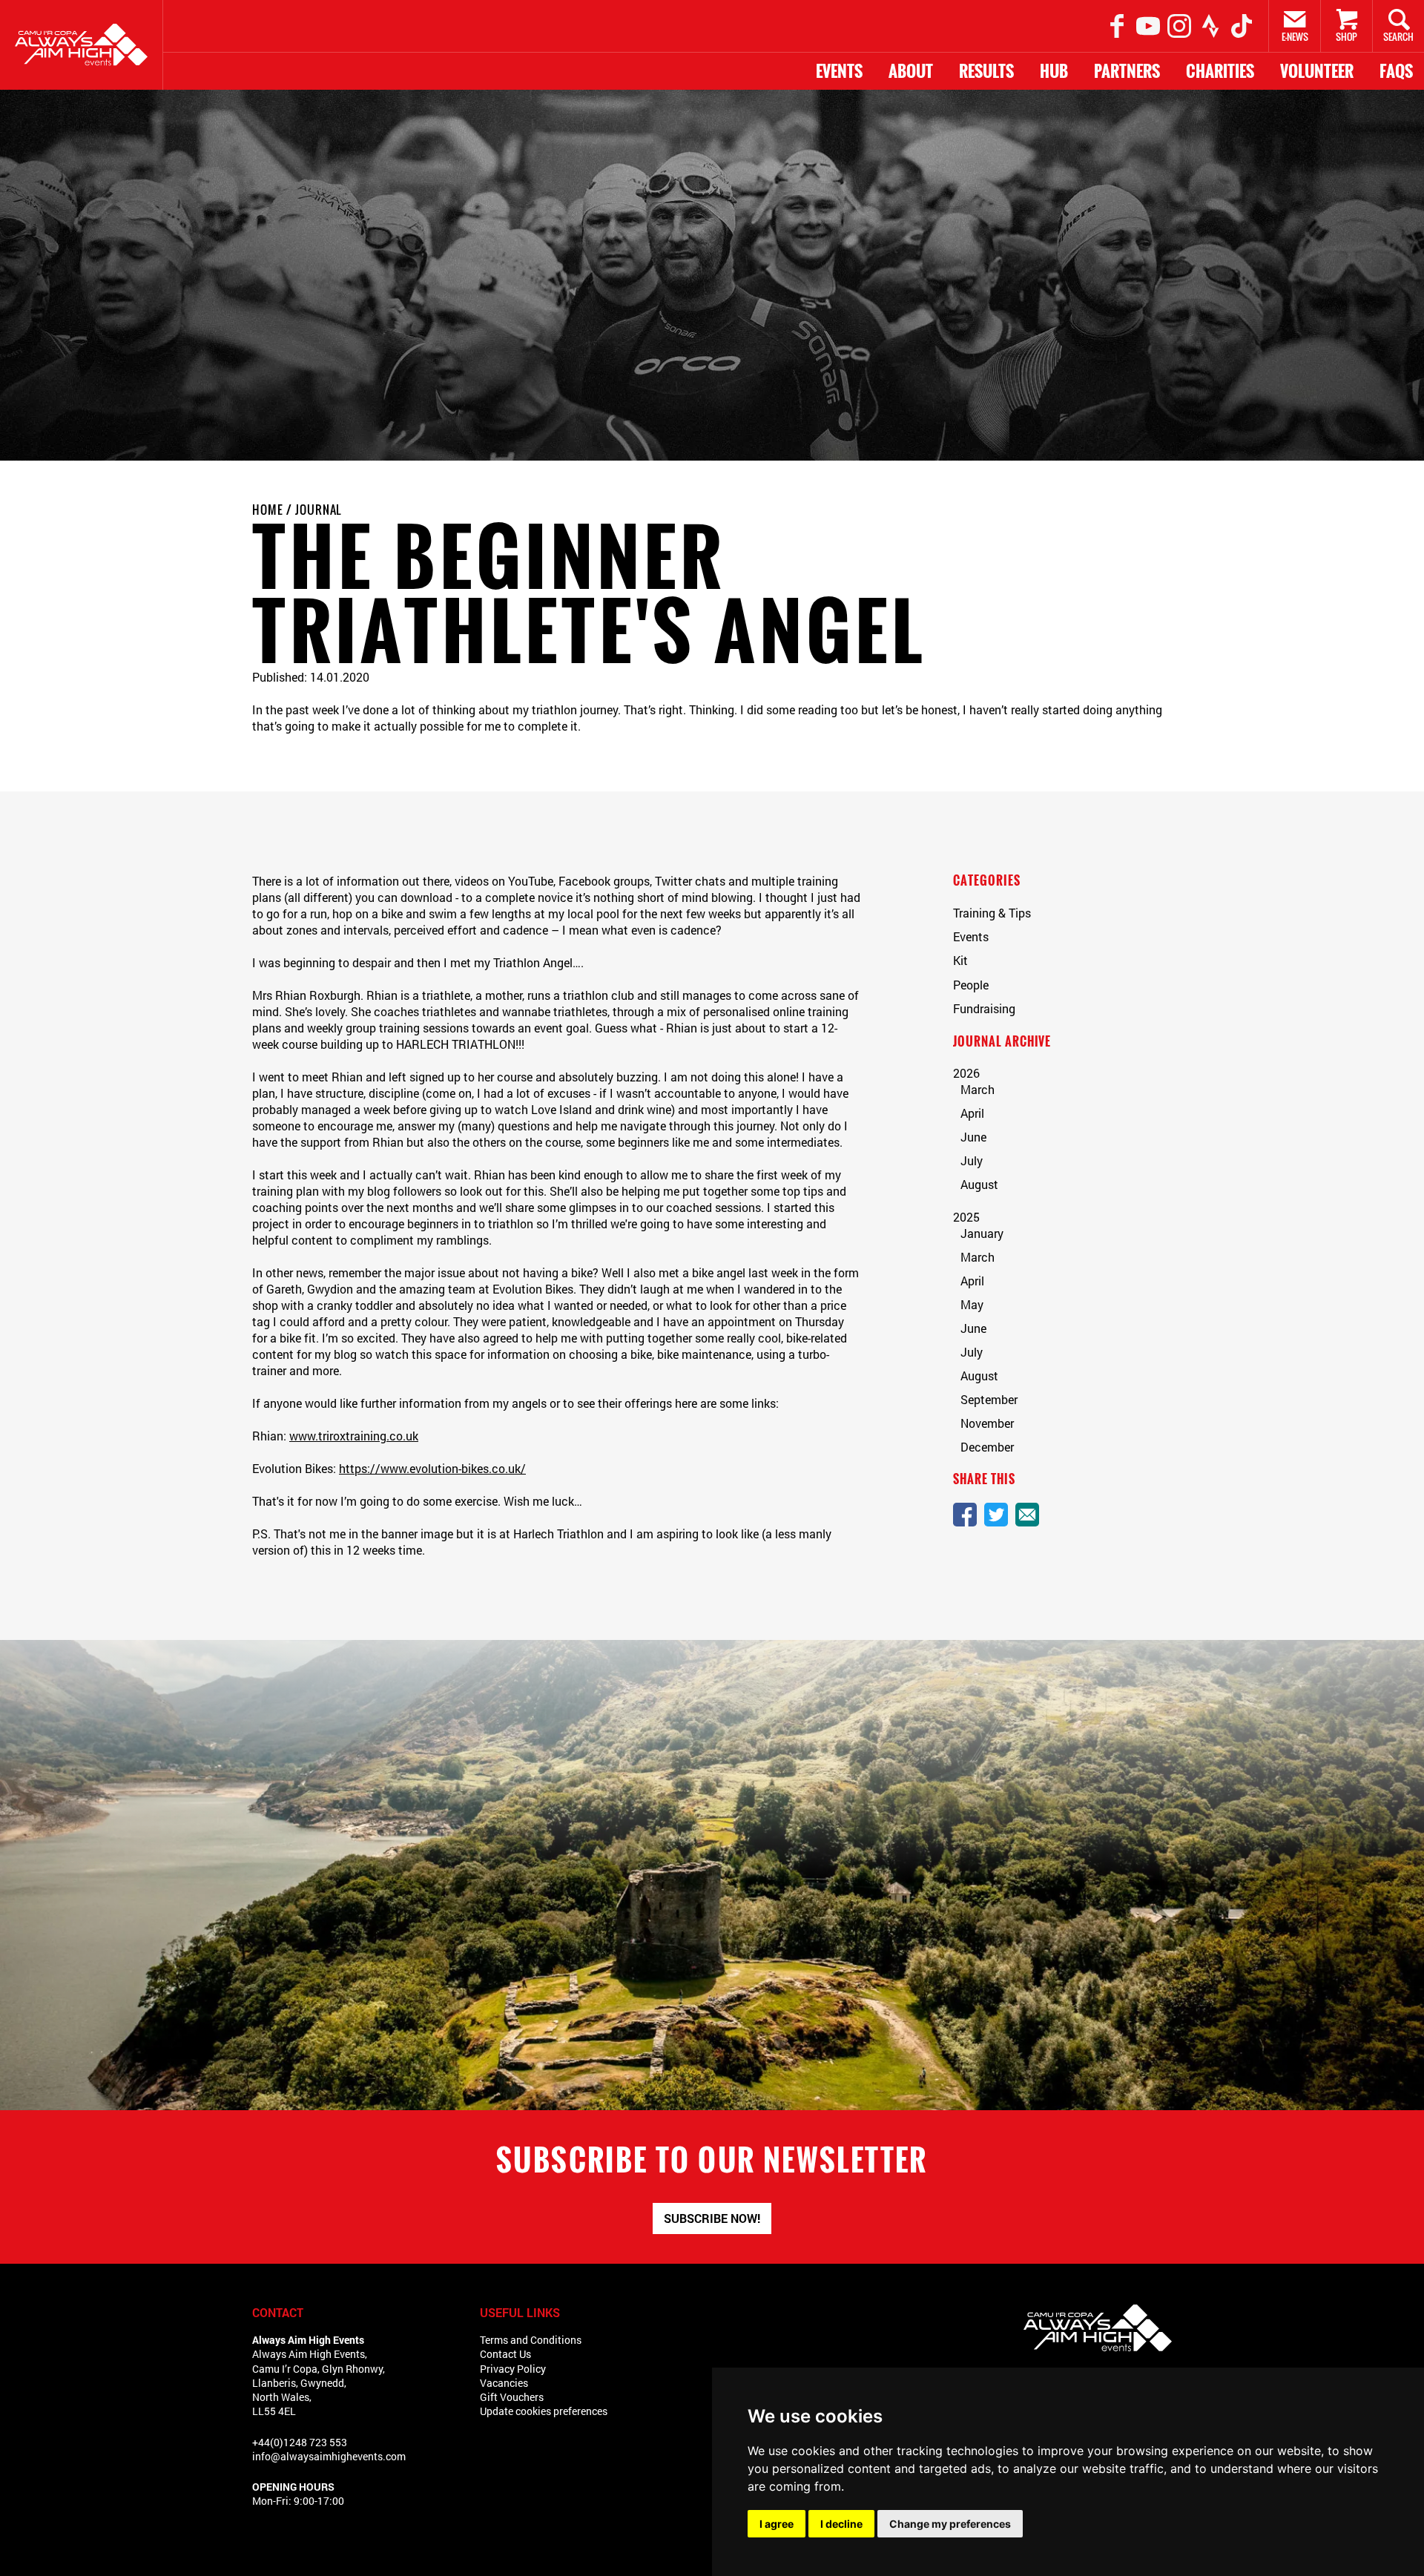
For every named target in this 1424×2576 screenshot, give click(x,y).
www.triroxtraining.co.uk (354, 1436)
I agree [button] (777, 2524)
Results (986, 71)
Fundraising (984, 1008)
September (989, 1399)
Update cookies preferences (544, 2411)
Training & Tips (992, 913)
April (972, 1113)
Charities (1220, 71)
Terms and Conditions (531, 2340)
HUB (1054, 71)
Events (839, 71)
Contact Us (505, 2354)
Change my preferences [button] (950, 2524)
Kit (960, 960)
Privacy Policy (513, 2369)
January (982, 1233)
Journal (319, 510)
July (972, 1160)
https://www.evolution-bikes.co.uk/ (432, 1468)
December (987, 1447)
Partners (1127, 71)
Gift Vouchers (512, 2397)
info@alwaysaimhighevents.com (329, 2456)
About (911, 71)
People (971, 985)
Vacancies (504, 2383)
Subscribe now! (712, 2218)
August (979, 1184)
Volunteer (1317, 71)
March (978, 1089)
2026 (966, 1073)
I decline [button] (841, 2524)
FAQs (1396, 71)
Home (268, 510)
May (972, 1304)
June (973, 1137)
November (987, 1423)
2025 (966, 1217)
